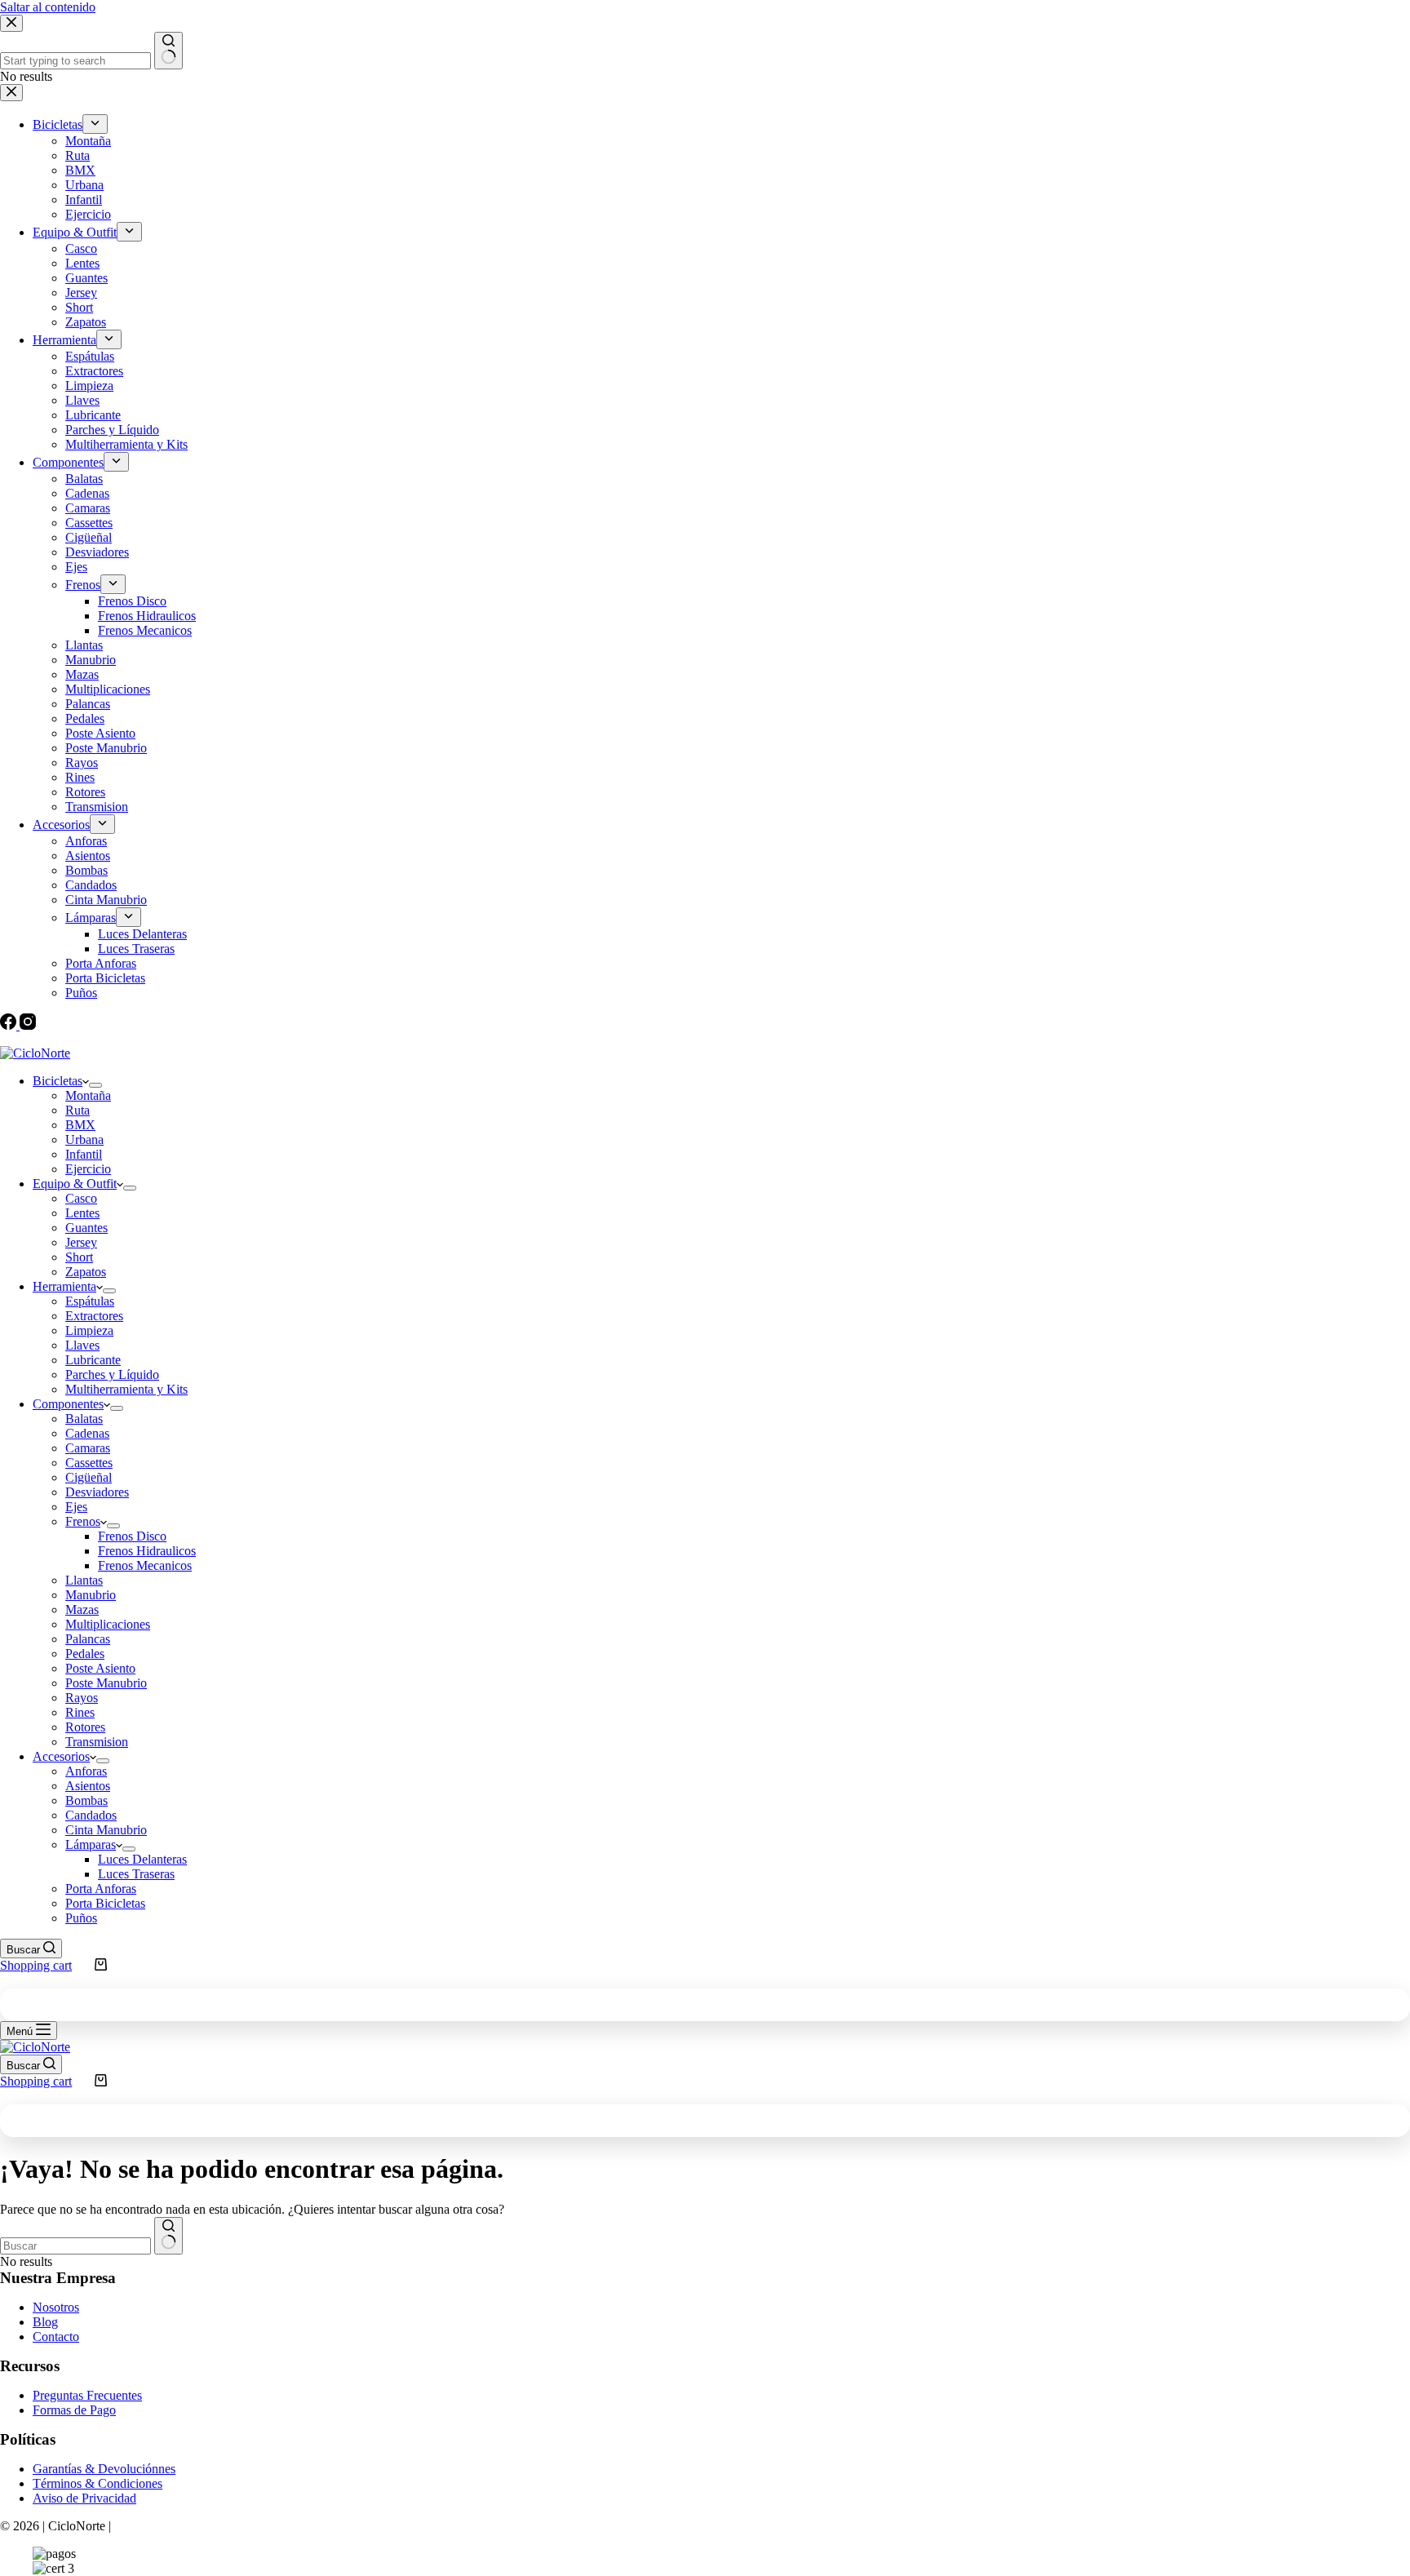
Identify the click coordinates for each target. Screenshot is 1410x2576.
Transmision (97, 1742)
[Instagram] (28, 1025)
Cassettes (89, 1463)
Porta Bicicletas (105, 1903)
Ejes (76, 1507)
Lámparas (91, 1844)
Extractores (94, 1316)
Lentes (82, 1213)
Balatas (84, 1419)
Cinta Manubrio (106, 1830)
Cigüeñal (89, 1477)
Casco (81, 1198)
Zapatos (86, 1272)
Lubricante (93, 1360)
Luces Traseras (136, 1874)
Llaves (82, 1345)
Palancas (88, 1639)
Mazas (82, 1609)
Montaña (88, 1095)
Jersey (81, 1242)
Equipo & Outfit (75, 1184)
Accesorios (61, 1756)
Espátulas (90, 1301)
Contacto (56, 2337)
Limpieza (89, 1330)
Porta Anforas (101, 1889)
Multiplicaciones (108, 1624)
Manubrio (91, 1595)
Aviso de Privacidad (84, 2498)
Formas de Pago (74, 2410)
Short (79, 1257)
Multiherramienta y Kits (126, 1389)
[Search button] (168, 2236)
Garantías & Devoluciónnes (104, 2469)
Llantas (84, 1580)
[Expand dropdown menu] (95, 1085)
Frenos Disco (132, 1536)
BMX (80, 1125)
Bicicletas (58, 1081)
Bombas (86, 1800)
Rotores (85, 1727)
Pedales (85, 1654)
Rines (80, 1712)
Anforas (86, 1771)
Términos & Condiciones (98, 2483)
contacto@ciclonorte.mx (74, 1039)
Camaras (88, 1448)
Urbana (84, 1139)
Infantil (84, 1154)
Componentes (68, 1404)
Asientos (88, 1786)
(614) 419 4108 (216, 1039)
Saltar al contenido (48, 7)
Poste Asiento (100, 1668)
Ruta (78, 1110)
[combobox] (75, 2246)
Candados (91, 1815)
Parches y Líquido (112, 1374)
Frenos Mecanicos (145, 1565)
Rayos (82, 1698)
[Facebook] (10, 1025)
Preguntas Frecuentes (87, 2395)
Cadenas (87, 1433)
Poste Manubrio (106, 1683)
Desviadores (97, 1492)
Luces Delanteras (142, 1859)
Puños (81, 1918)
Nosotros (56, 2307)
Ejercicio (88, 1169)
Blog (45, 2322)
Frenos (83, 1521)
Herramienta (64, 1286)
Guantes (86, 1228)
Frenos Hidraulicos (147, 1551)
